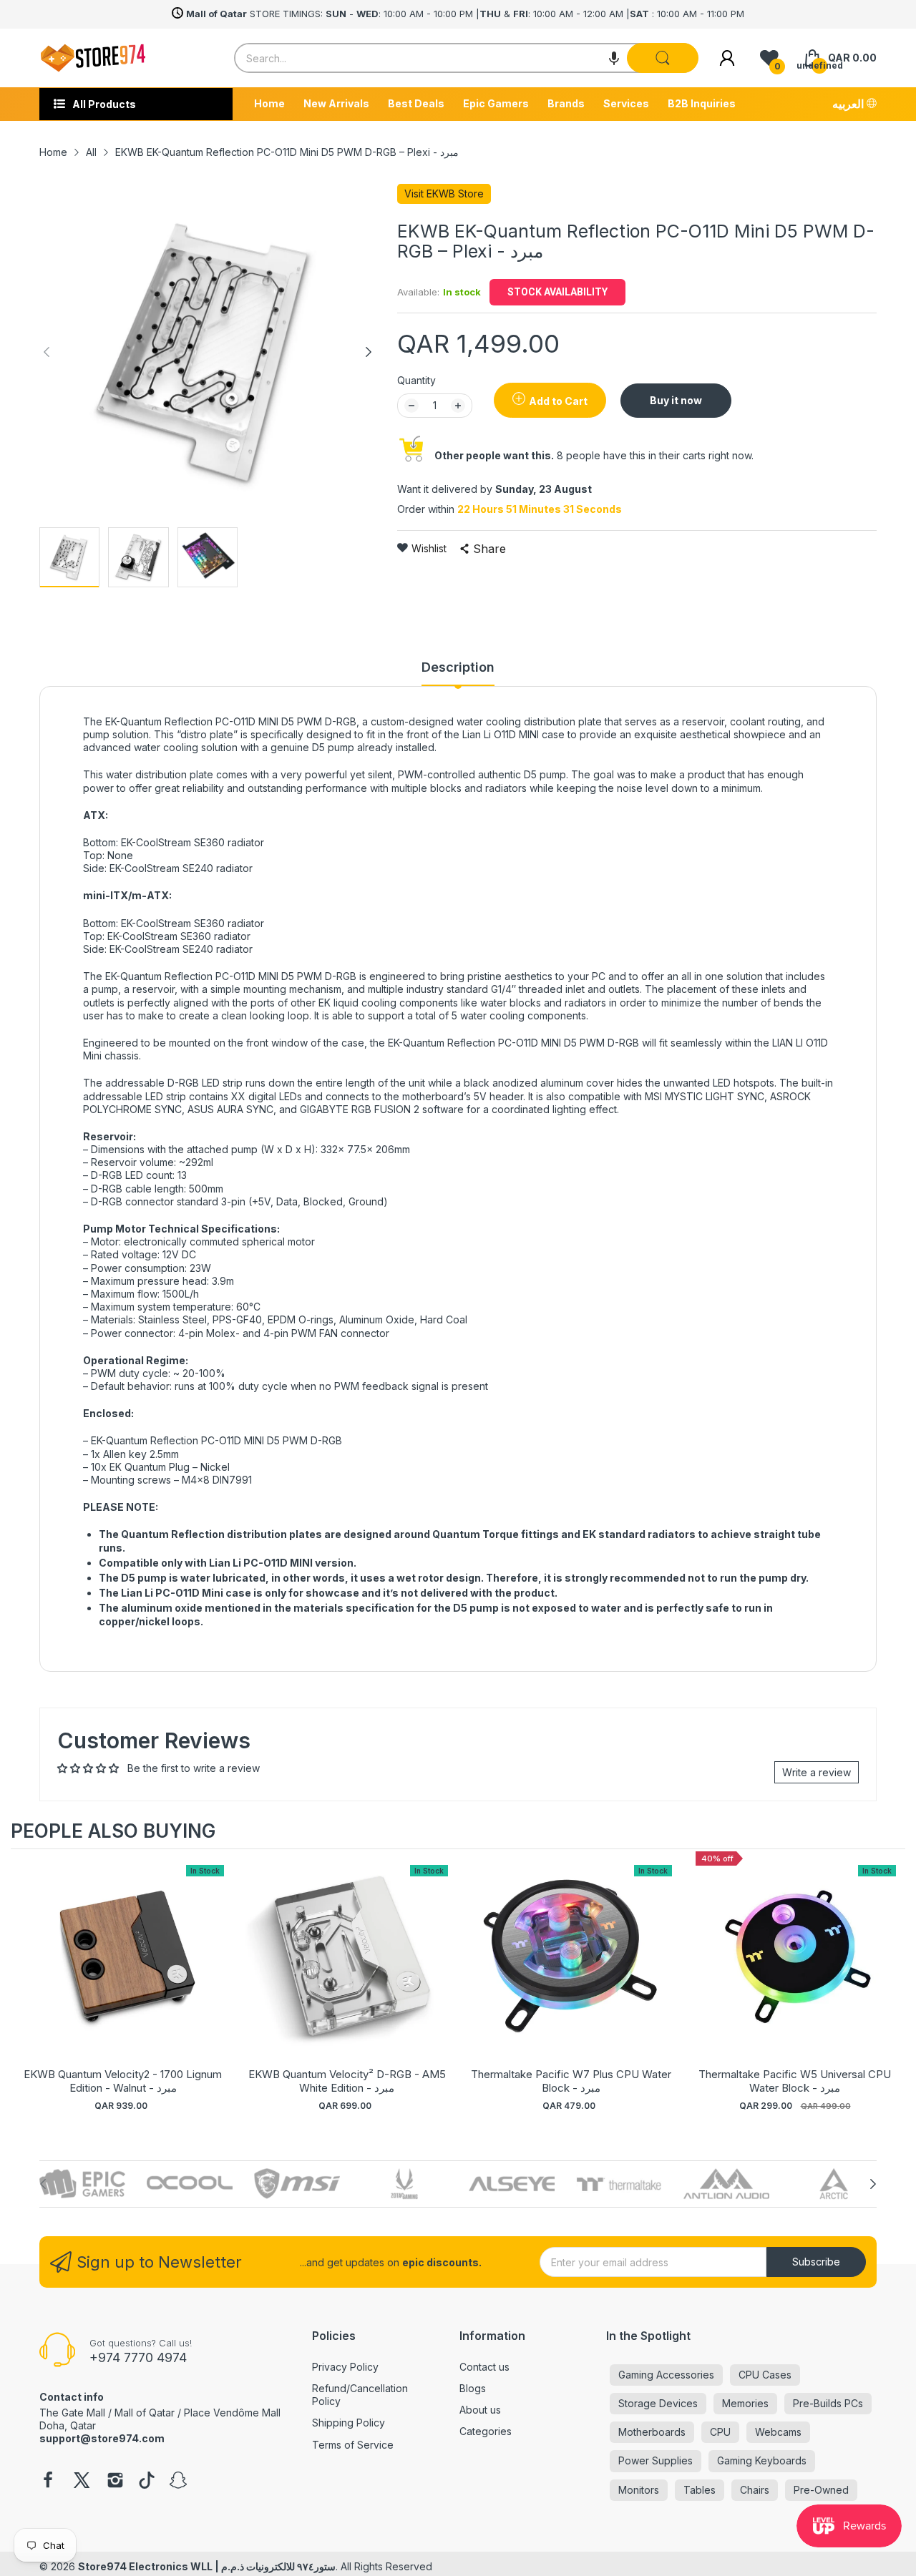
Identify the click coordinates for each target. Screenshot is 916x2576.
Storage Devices (658, 2403)
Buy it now (676, 400)
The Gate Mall (72, 2413)
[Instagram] (115, 2482)
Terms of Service (353, 2445)
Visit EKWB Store (444, 194)
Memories (745, 2403)
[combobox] (466, 58)
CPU (720, 2432)
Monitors (639, 2490)
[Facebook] (48, 2482)
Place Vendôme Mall (232, 2413)
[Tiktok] (147, 2482)
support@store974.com (102, 2438)
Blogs (473, 2388)
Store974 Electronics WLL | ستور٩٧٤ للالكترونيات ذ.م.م (207, 2566)
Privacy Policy (345, 2367)
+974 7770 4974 (138, 2357)
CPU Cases (765, 2375)
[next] (891, 1987)
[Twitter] (82, 2482)
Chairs (755, 2490)
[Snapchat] (178, 2482)
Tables (700, 2490)
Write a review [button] (817, 1772)
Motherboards (652, 2432)
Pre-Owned (821, 2490)
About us (480, 2410)
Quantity (416, 380)
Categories (486, 2431)
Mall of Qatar (145, 2413)
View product (123, 1971)
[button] (614, 58)
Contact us (484, 2367)
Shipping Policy (349, 2423)
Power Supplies (656, 2460)
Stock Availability (557, 292)
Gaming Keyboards (762, 2460)
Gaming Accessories (666, 2375)
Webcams (778, 2432)
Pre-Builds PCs (828, 2403)
